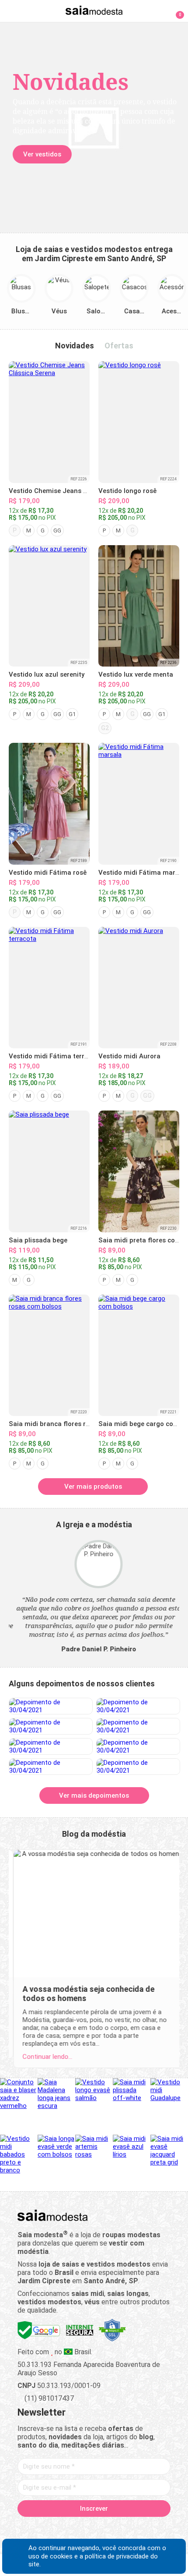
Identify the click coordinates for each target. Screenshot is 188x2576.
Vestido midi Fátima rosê (48, 873)
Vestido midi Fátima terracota (56, 1056)
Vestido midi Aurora (129, 1056)
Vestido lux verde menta (136, 674)
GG (57, 530)
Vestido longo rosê (127, 491)
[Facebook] (48, 2529)
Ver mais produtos (93, 1487)
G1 (72, 714)
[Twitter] (64, 2529)
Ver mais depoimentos (94, 1795)
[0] (175, 11)
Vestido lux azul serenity (47, 674)
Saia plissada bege (38, 1240)
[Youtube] (110, 2529)
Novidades (75, 346)
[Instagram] (79, 2529)
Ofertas (119, 346)
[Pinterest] (94, 2529)
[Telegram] (140, 2529)
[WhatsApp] (125, 2529)
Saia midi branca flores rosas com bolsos (73, 1424)
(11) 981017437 (48, 2398)
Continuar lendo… (43, 2057)
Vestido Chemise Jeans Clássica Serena (71, 491)
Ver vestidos (40, 154)
